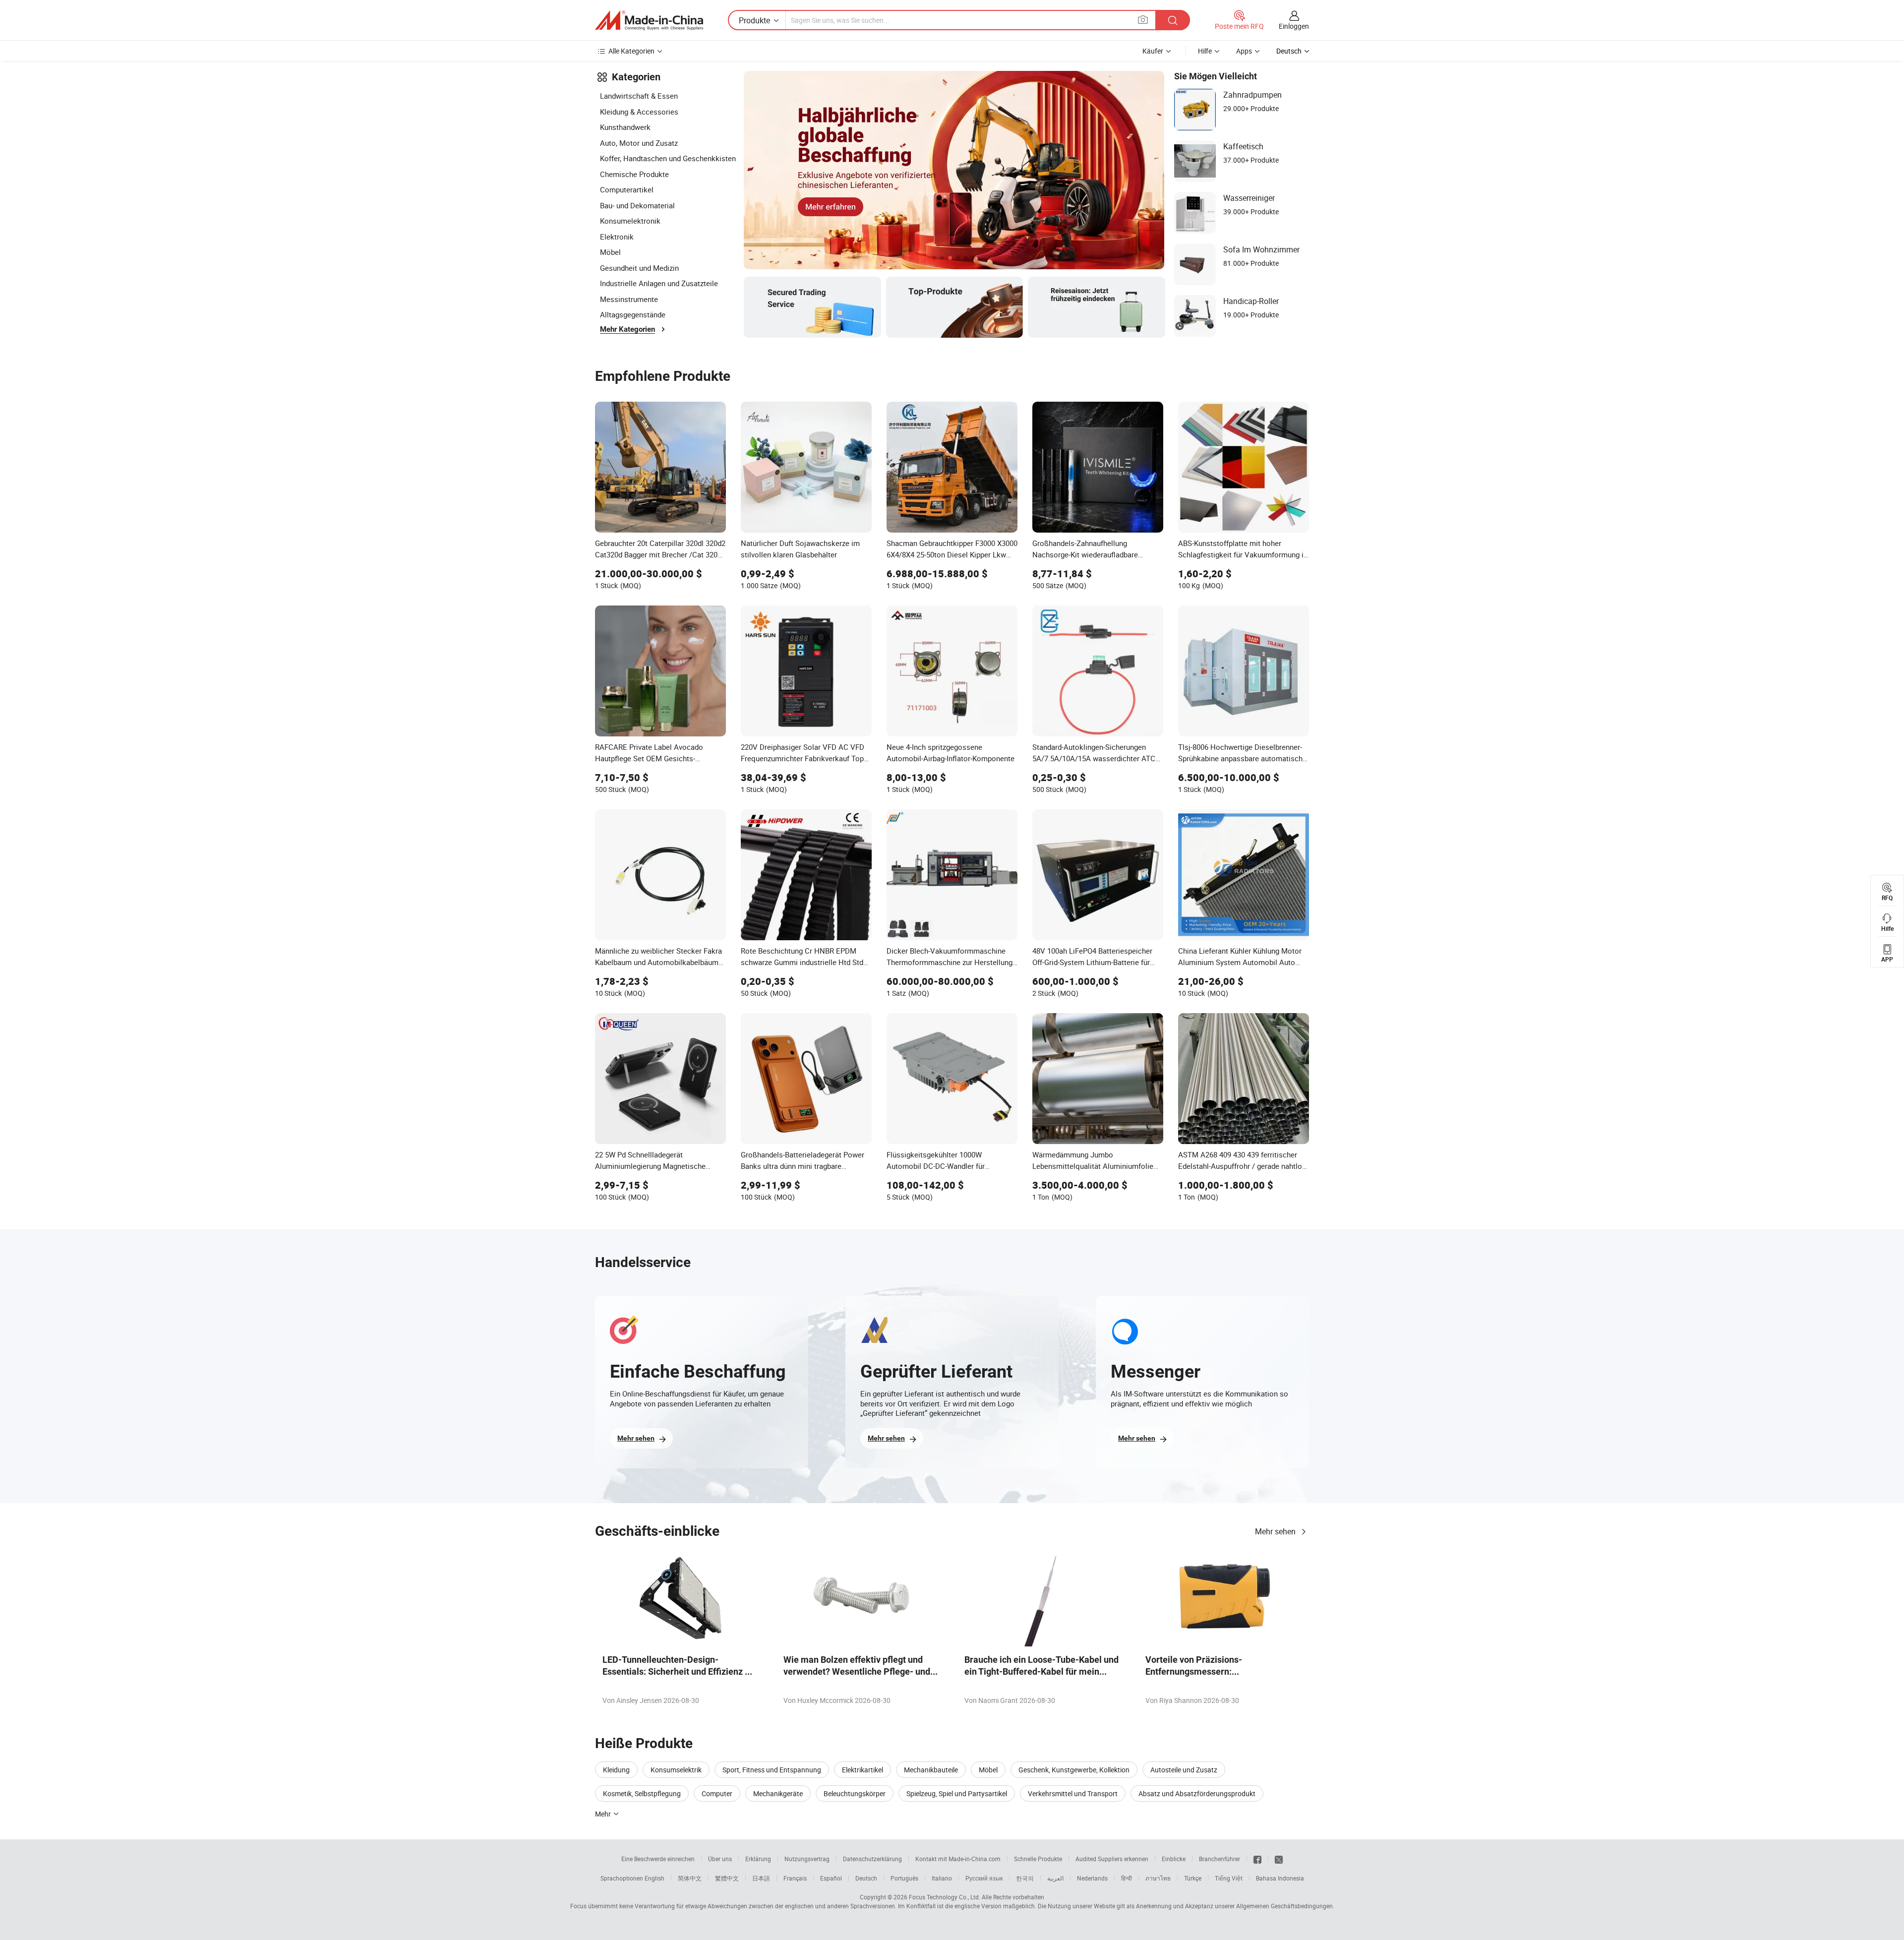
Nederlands (1092, 1878)
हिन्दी (1127, 1878)
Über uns (720, 1859)
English (654, 1878)
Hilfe (1205, 51)
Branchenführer (1220, 1859)
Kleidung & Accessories (639, 112)
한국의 (1025, 1878)
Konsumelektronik (630, 221)
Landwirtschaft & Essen (639, 96)
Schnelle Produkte (1038, 1859)
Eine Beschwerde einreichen (658, 1859)
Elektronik (617, 237)
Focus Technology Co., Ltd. (945, 1897)
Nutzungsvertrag (807, 1859)
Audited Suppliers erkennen (1112, 1859)
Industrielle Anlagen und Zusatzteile (659, 283)
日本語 (761, 1878)
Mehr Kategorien (627, 329)
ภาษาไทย (1158, 1878)
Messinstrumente (629, 299)
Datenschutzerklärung (872, 1859)
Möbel (610, 252)
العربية (1055, 1878)
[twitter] (1279, 1859)
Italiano (942, 1878)
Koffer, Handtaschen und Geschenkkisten (668, 158)
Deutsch (866, 1878)
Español (831, 1878)
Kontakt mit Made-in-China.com (958, 1859)
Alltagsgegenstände (633, 314)
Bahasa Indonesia (1280, 1878)
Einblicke (1174, 1859)
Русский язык (984, 1878)
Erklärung (758, 1859)
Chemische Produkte (634, 174)
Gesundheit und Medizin (639, 268)
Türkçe (1193, 1878)
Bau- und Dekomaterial (637, 205)
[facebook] (1257, 1859)
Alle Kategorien (631, 51)
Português (904, 1878)
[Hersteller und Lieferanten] (649, 20)
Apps (1244, 51)
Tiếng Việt (1229, 1878)
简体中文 (690, 1878)
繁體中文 (727, 1878)
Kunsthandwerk (625, 127)
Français (795, 1878)
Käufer (1153, 51)
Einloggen (1294, 26)
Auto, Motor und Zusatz (639, 143)
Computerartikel (627, 189)
